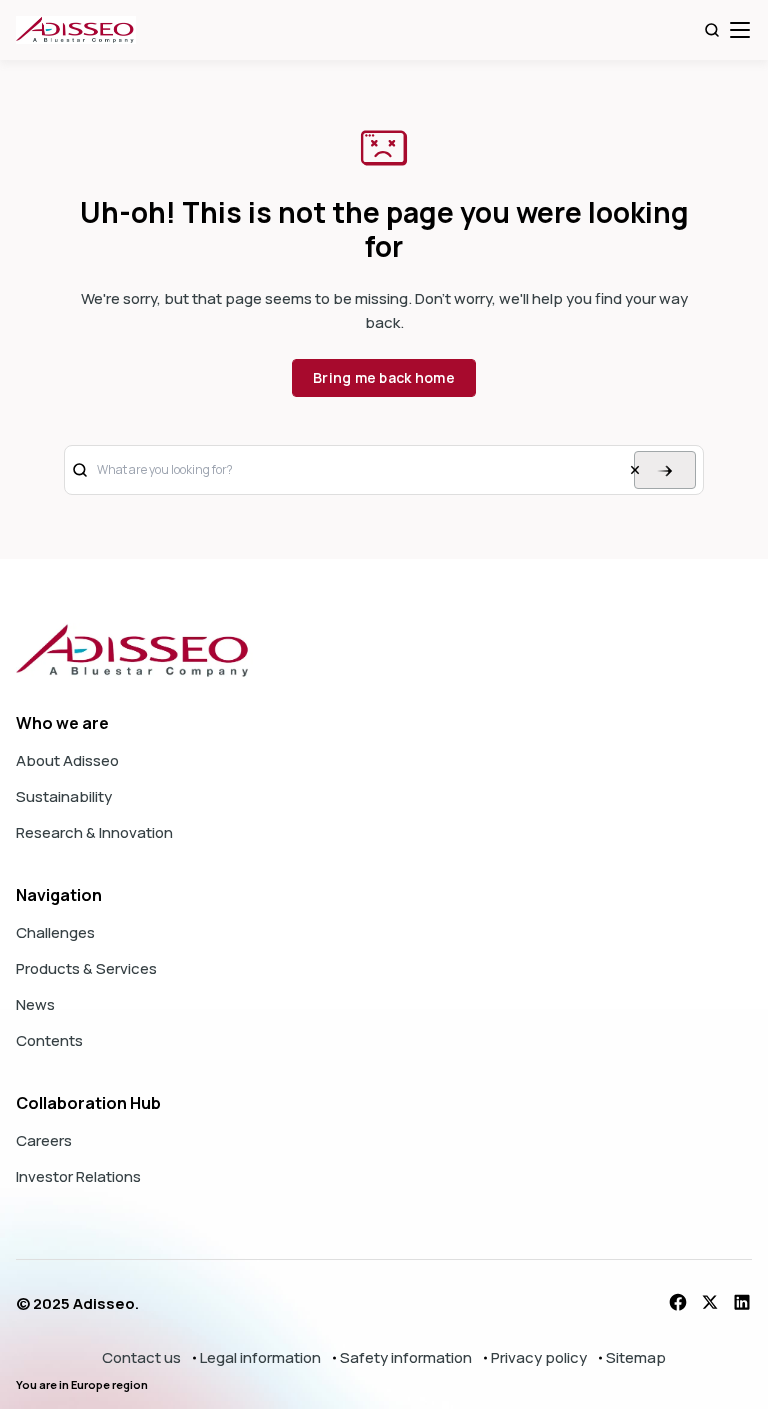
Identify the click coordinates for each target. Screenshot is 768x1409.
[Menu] (740, 30)
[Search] (712, 30)
